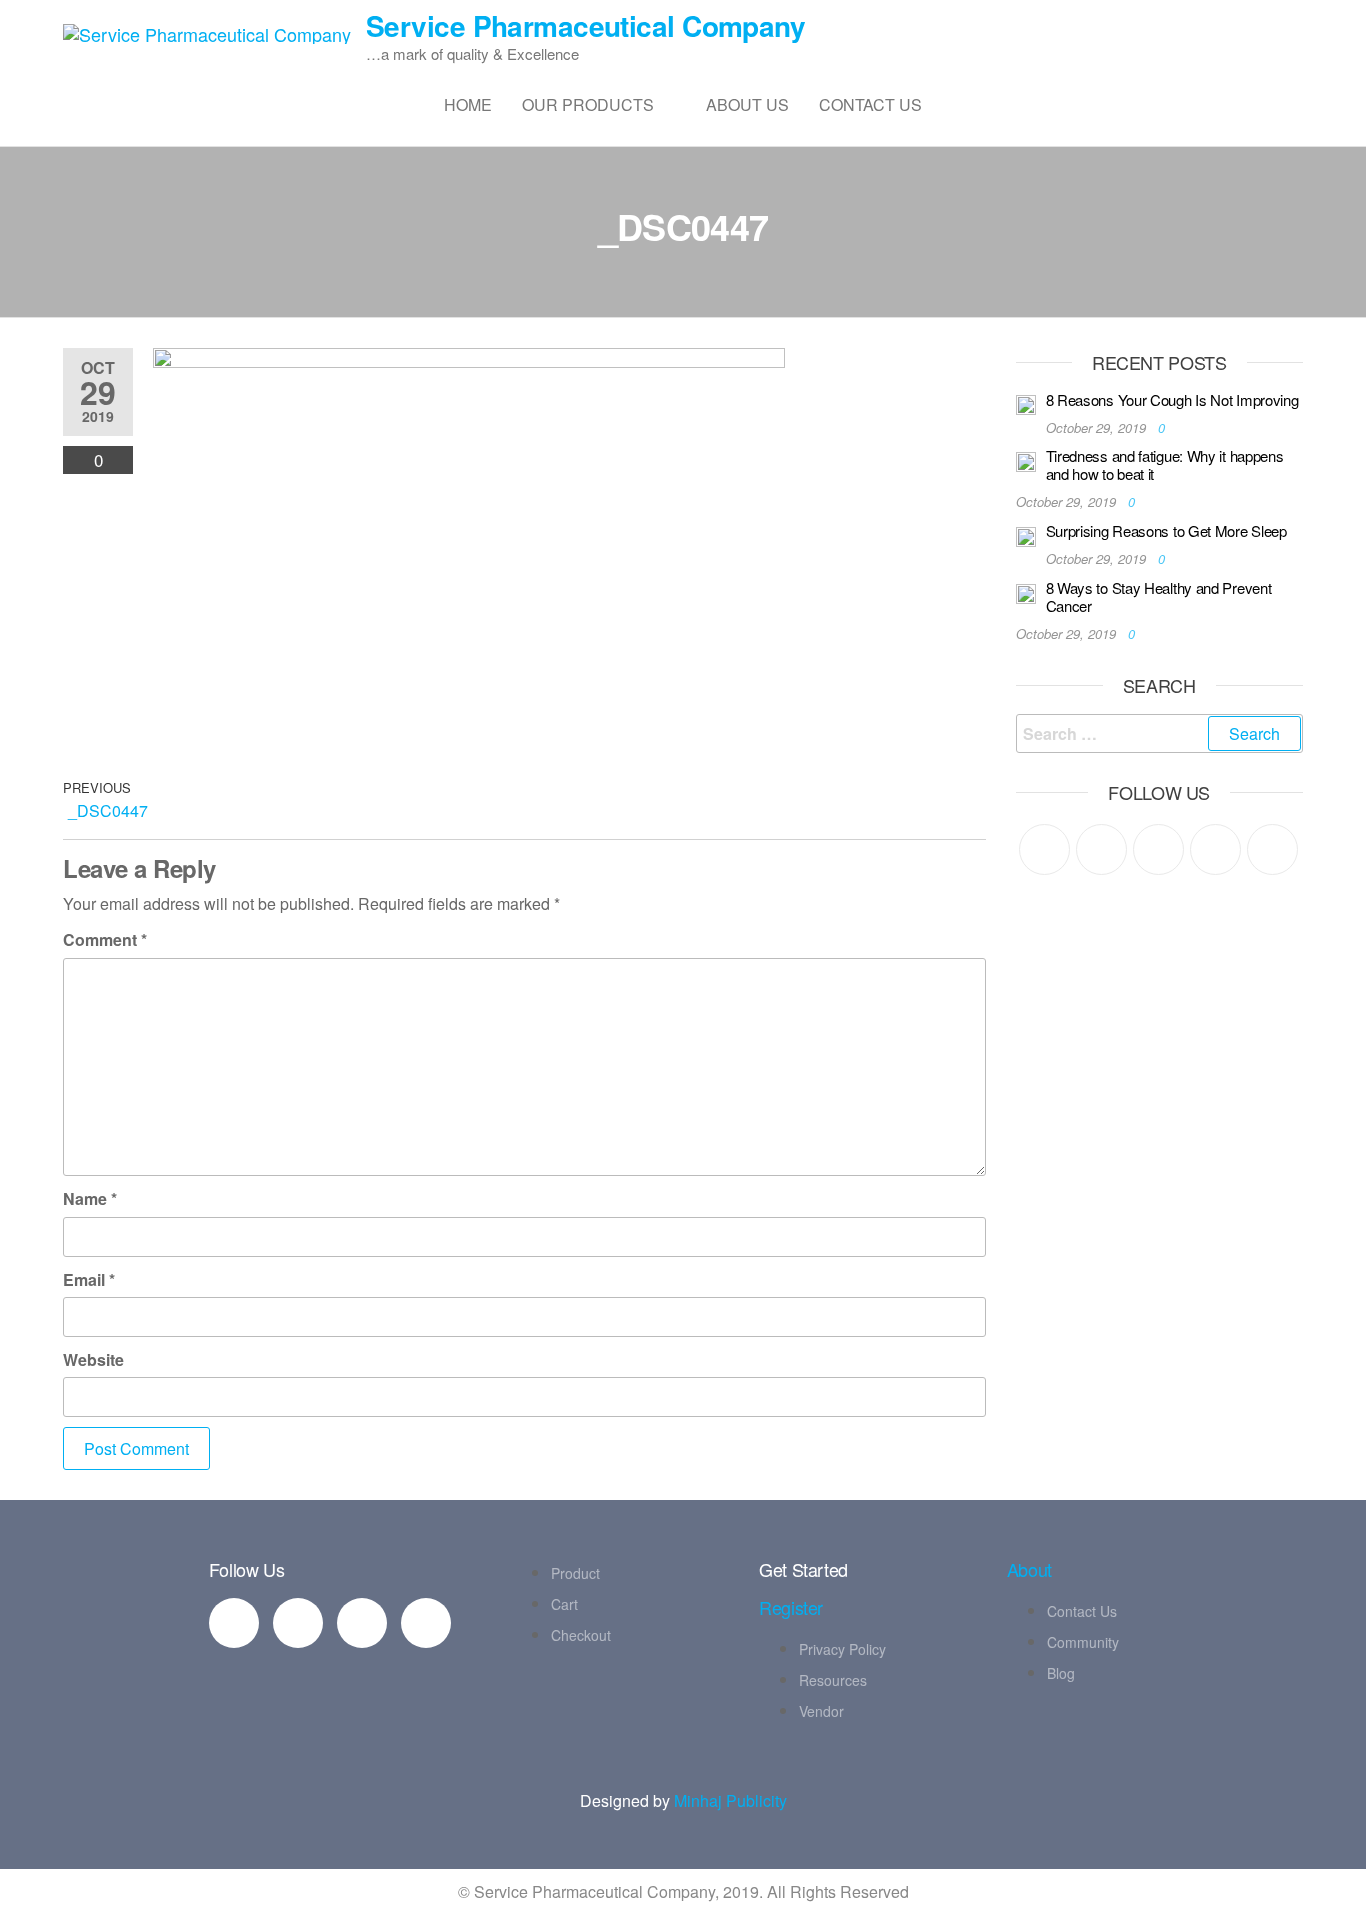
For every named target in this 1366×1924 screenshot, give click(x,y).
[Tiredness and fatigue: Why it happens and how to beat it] (1026, 459)
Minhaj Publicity (730, 1800)
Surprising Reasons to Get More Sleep (1166, 530)
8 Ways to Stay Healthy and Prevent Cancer (1159, 596)
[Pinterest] (1158, 849)
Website (93, 1359)
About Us (747, 104)
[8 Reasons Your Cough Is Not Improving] (1026, 403)
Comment (105, 939)
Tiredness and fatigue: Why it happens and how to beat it (1165, 464)
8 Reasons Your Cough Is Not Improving (1172, 399)
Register (791, 1607)
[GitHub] (1215, 849)
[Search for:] (1160, 734)
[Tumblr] (1272, 849)
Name (90, 1198)
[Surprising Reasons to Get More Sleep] (1026, 534)
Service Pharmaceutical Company (585, 25)
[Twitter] (1044, 849)
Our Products (588, 104)
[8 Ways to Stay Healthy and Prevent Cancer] (1026, 591)
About (1029, 1569)
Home (468, 104)
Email (89, 1279)
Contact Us (870, 104)
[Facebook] (1101, 849)
